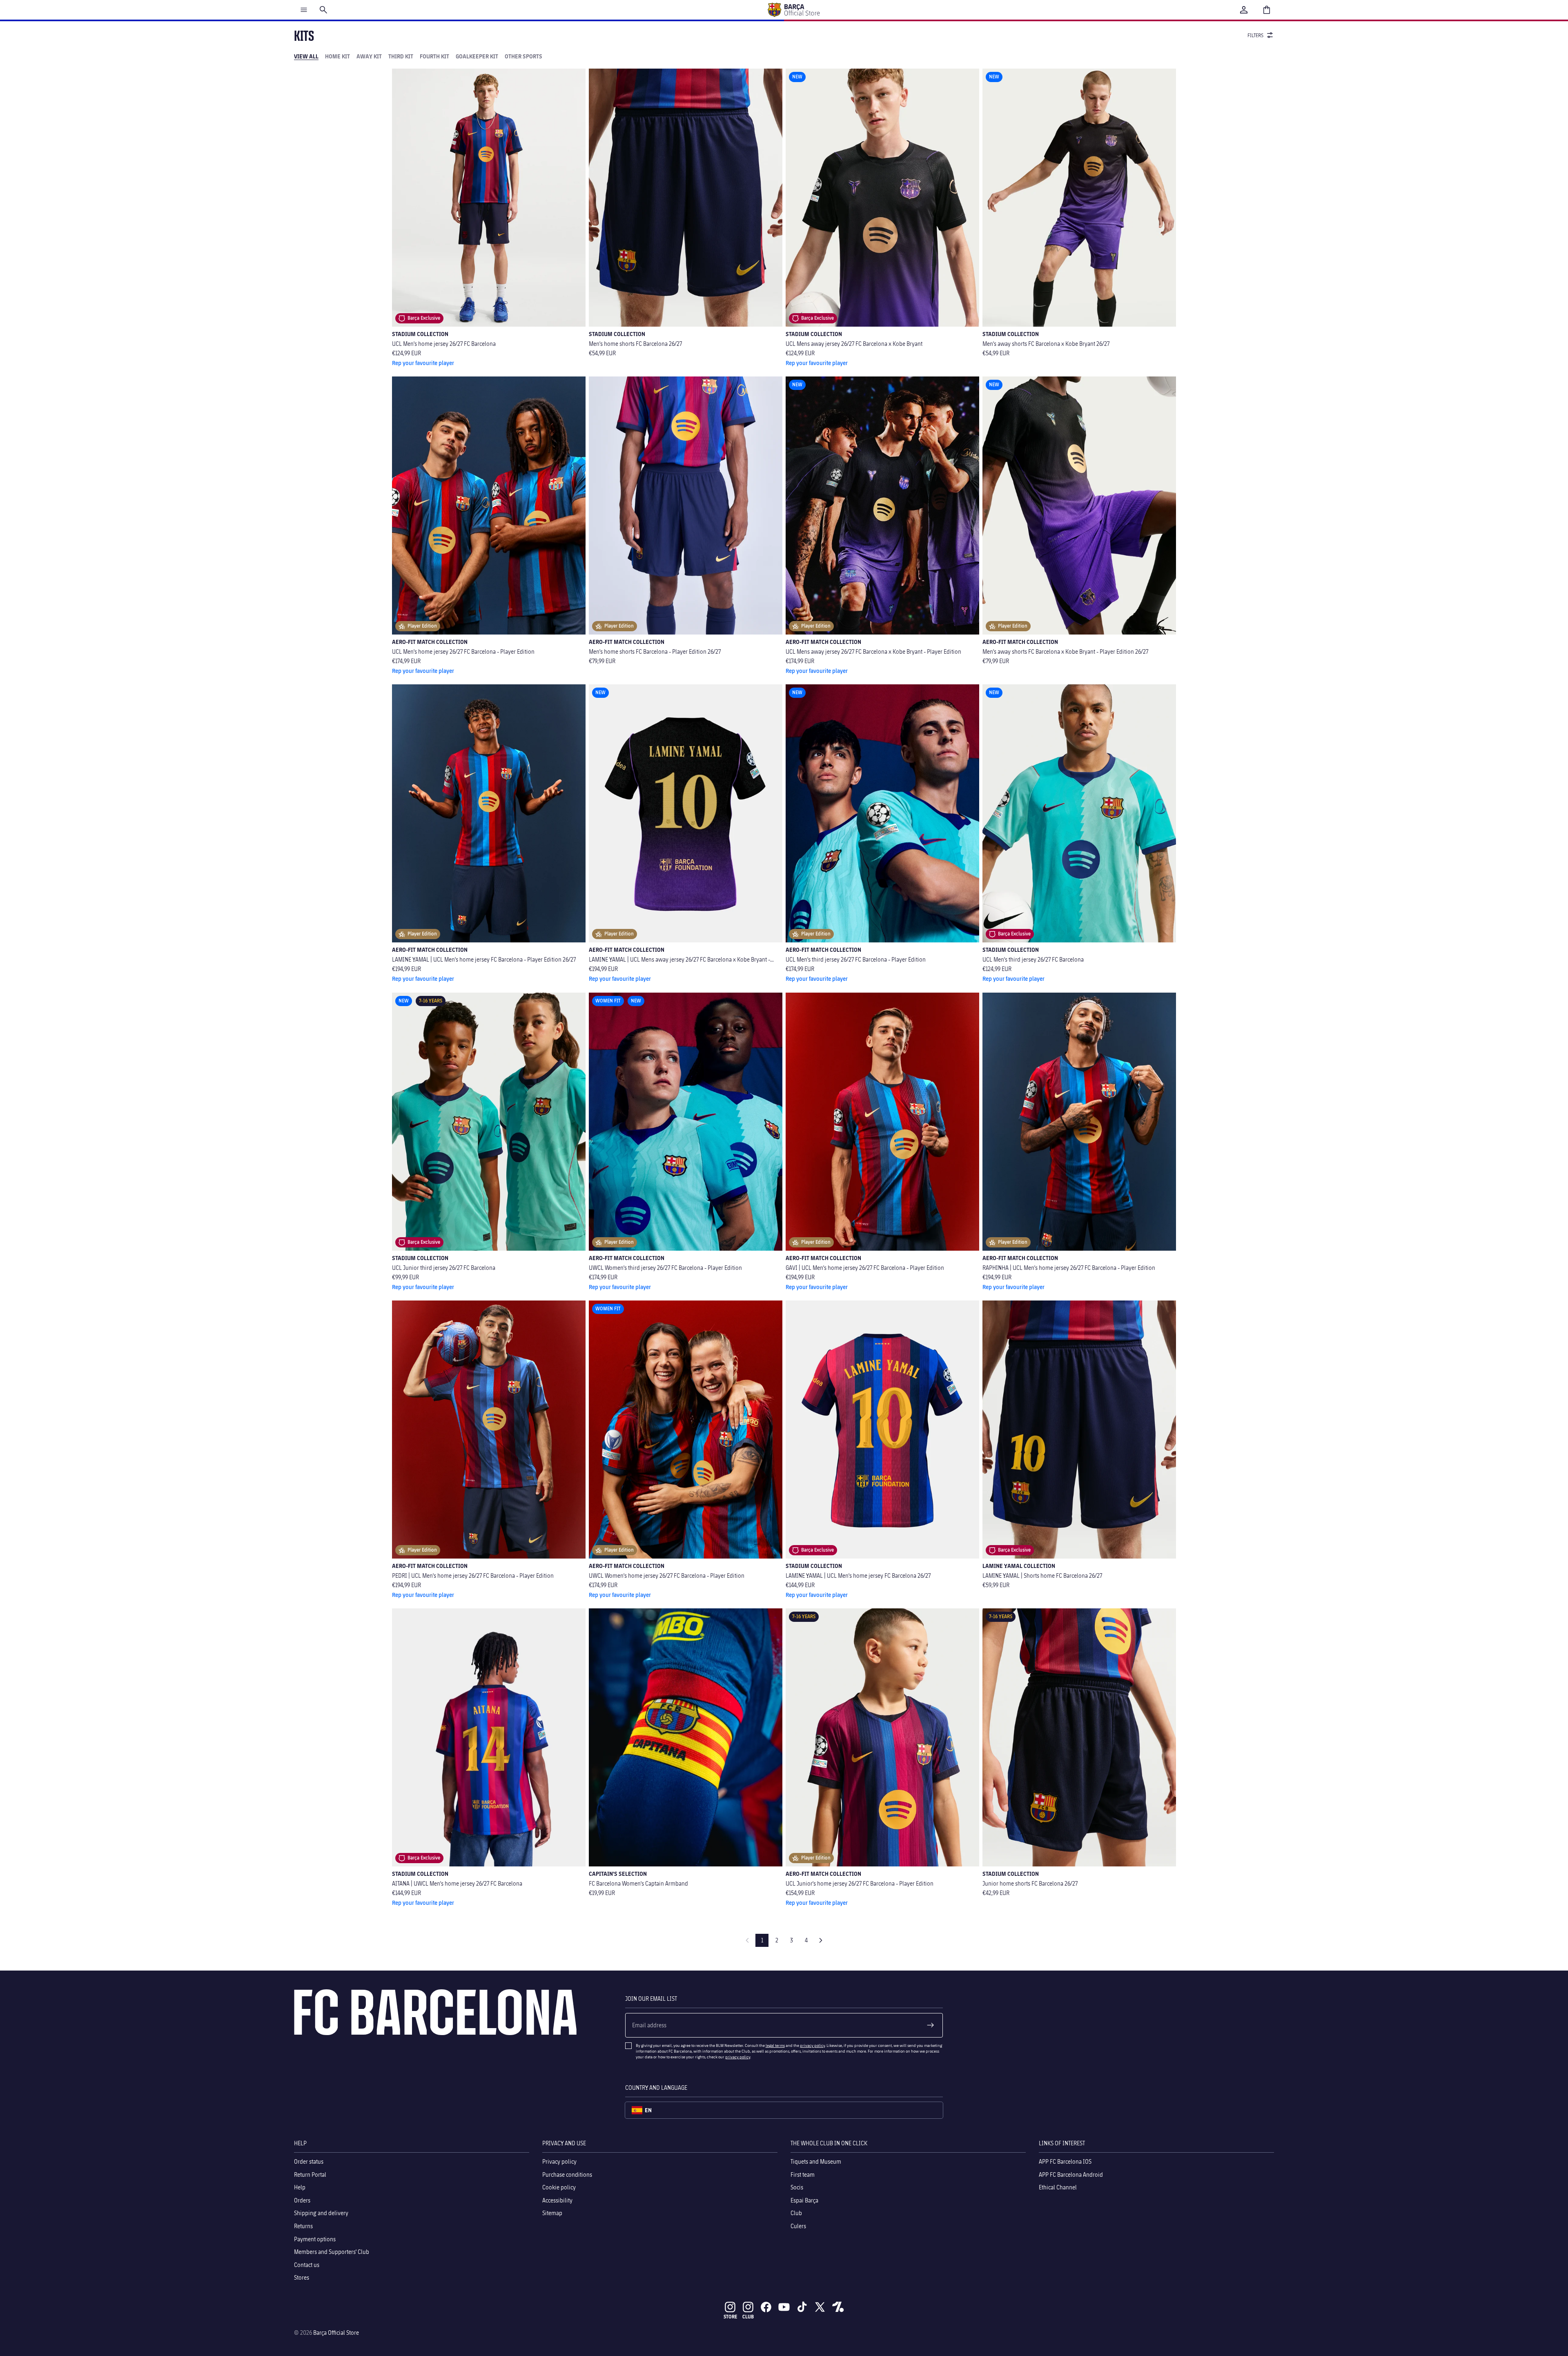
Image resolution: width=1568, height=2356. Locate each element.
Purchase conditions (567, 2174)
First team (803, 2174)
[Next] (821, 1940)
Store (730, 2317)
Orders (302, 2200)
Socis (797, 2187)
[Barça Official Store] (793, 10)
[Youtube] (784, 2307)
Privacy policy (559, 2161)
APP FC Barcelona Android (1071, 2174)
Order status (309, 2161)
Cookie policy (559, 2187)
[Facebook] (766, 2307)
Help (300, 2187)
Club (796, 2213)
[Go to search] (323, 10)
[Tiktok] (802, 2307)
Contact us (307, 2265)
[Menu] (304, 10)
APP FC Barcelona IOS (1065, 2161)
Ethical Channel (1058, 2187)
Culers (798, 2226)
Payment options (315, 2239)
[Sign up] (931, 2025)
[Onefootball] (838, 2307)
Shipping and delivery (321, 2213)
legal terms (775, 2045)
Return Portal (310, 2174)
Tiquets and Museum (816, 2161)
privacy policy (812, 2045)
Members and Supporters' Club (332, 2252)
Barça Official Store (336, 2333)
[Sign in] (1244, 10)
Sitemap (552, 2213)
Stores (302, 2277)
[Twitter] (820, 2307)
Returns (303, 2226)
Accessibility (557, 2200)
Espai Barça (804, 2200)
